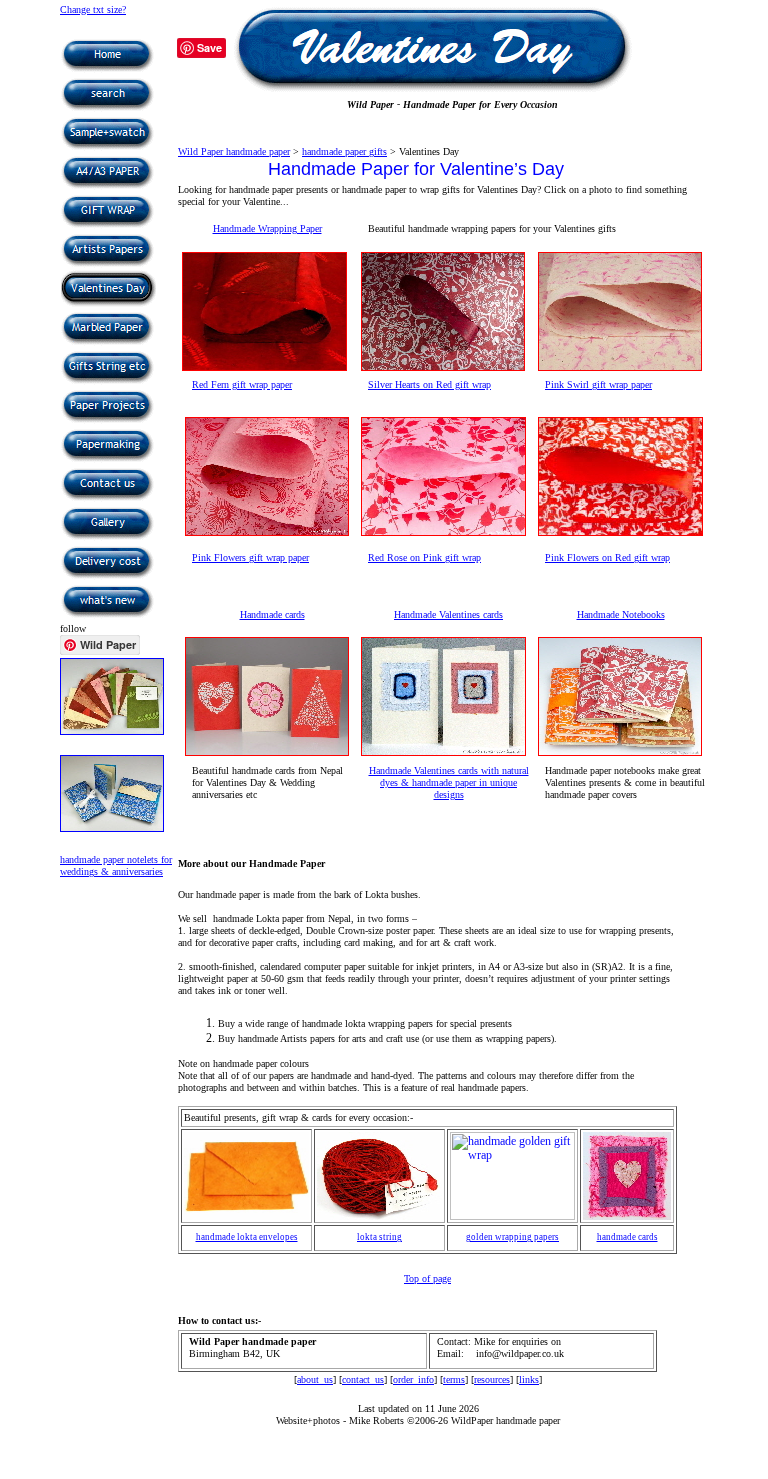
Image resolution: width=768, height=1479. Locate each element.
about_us (315, 1379)
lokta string (379, 1237)
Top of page (427, 1278)
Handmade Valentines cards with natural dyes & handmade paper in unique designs (449, 782)
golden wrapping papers (512, 1237)
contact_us (363, 1379)
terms (454, 1379)
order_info (413, 1379)
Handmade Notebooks (621, 614)
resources (492, 1379)
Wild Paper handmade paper (234, 151)
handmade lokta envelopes (247, 1237)
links (529, 1379)
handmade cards (627, 1237)
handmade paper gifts (344, 151)
